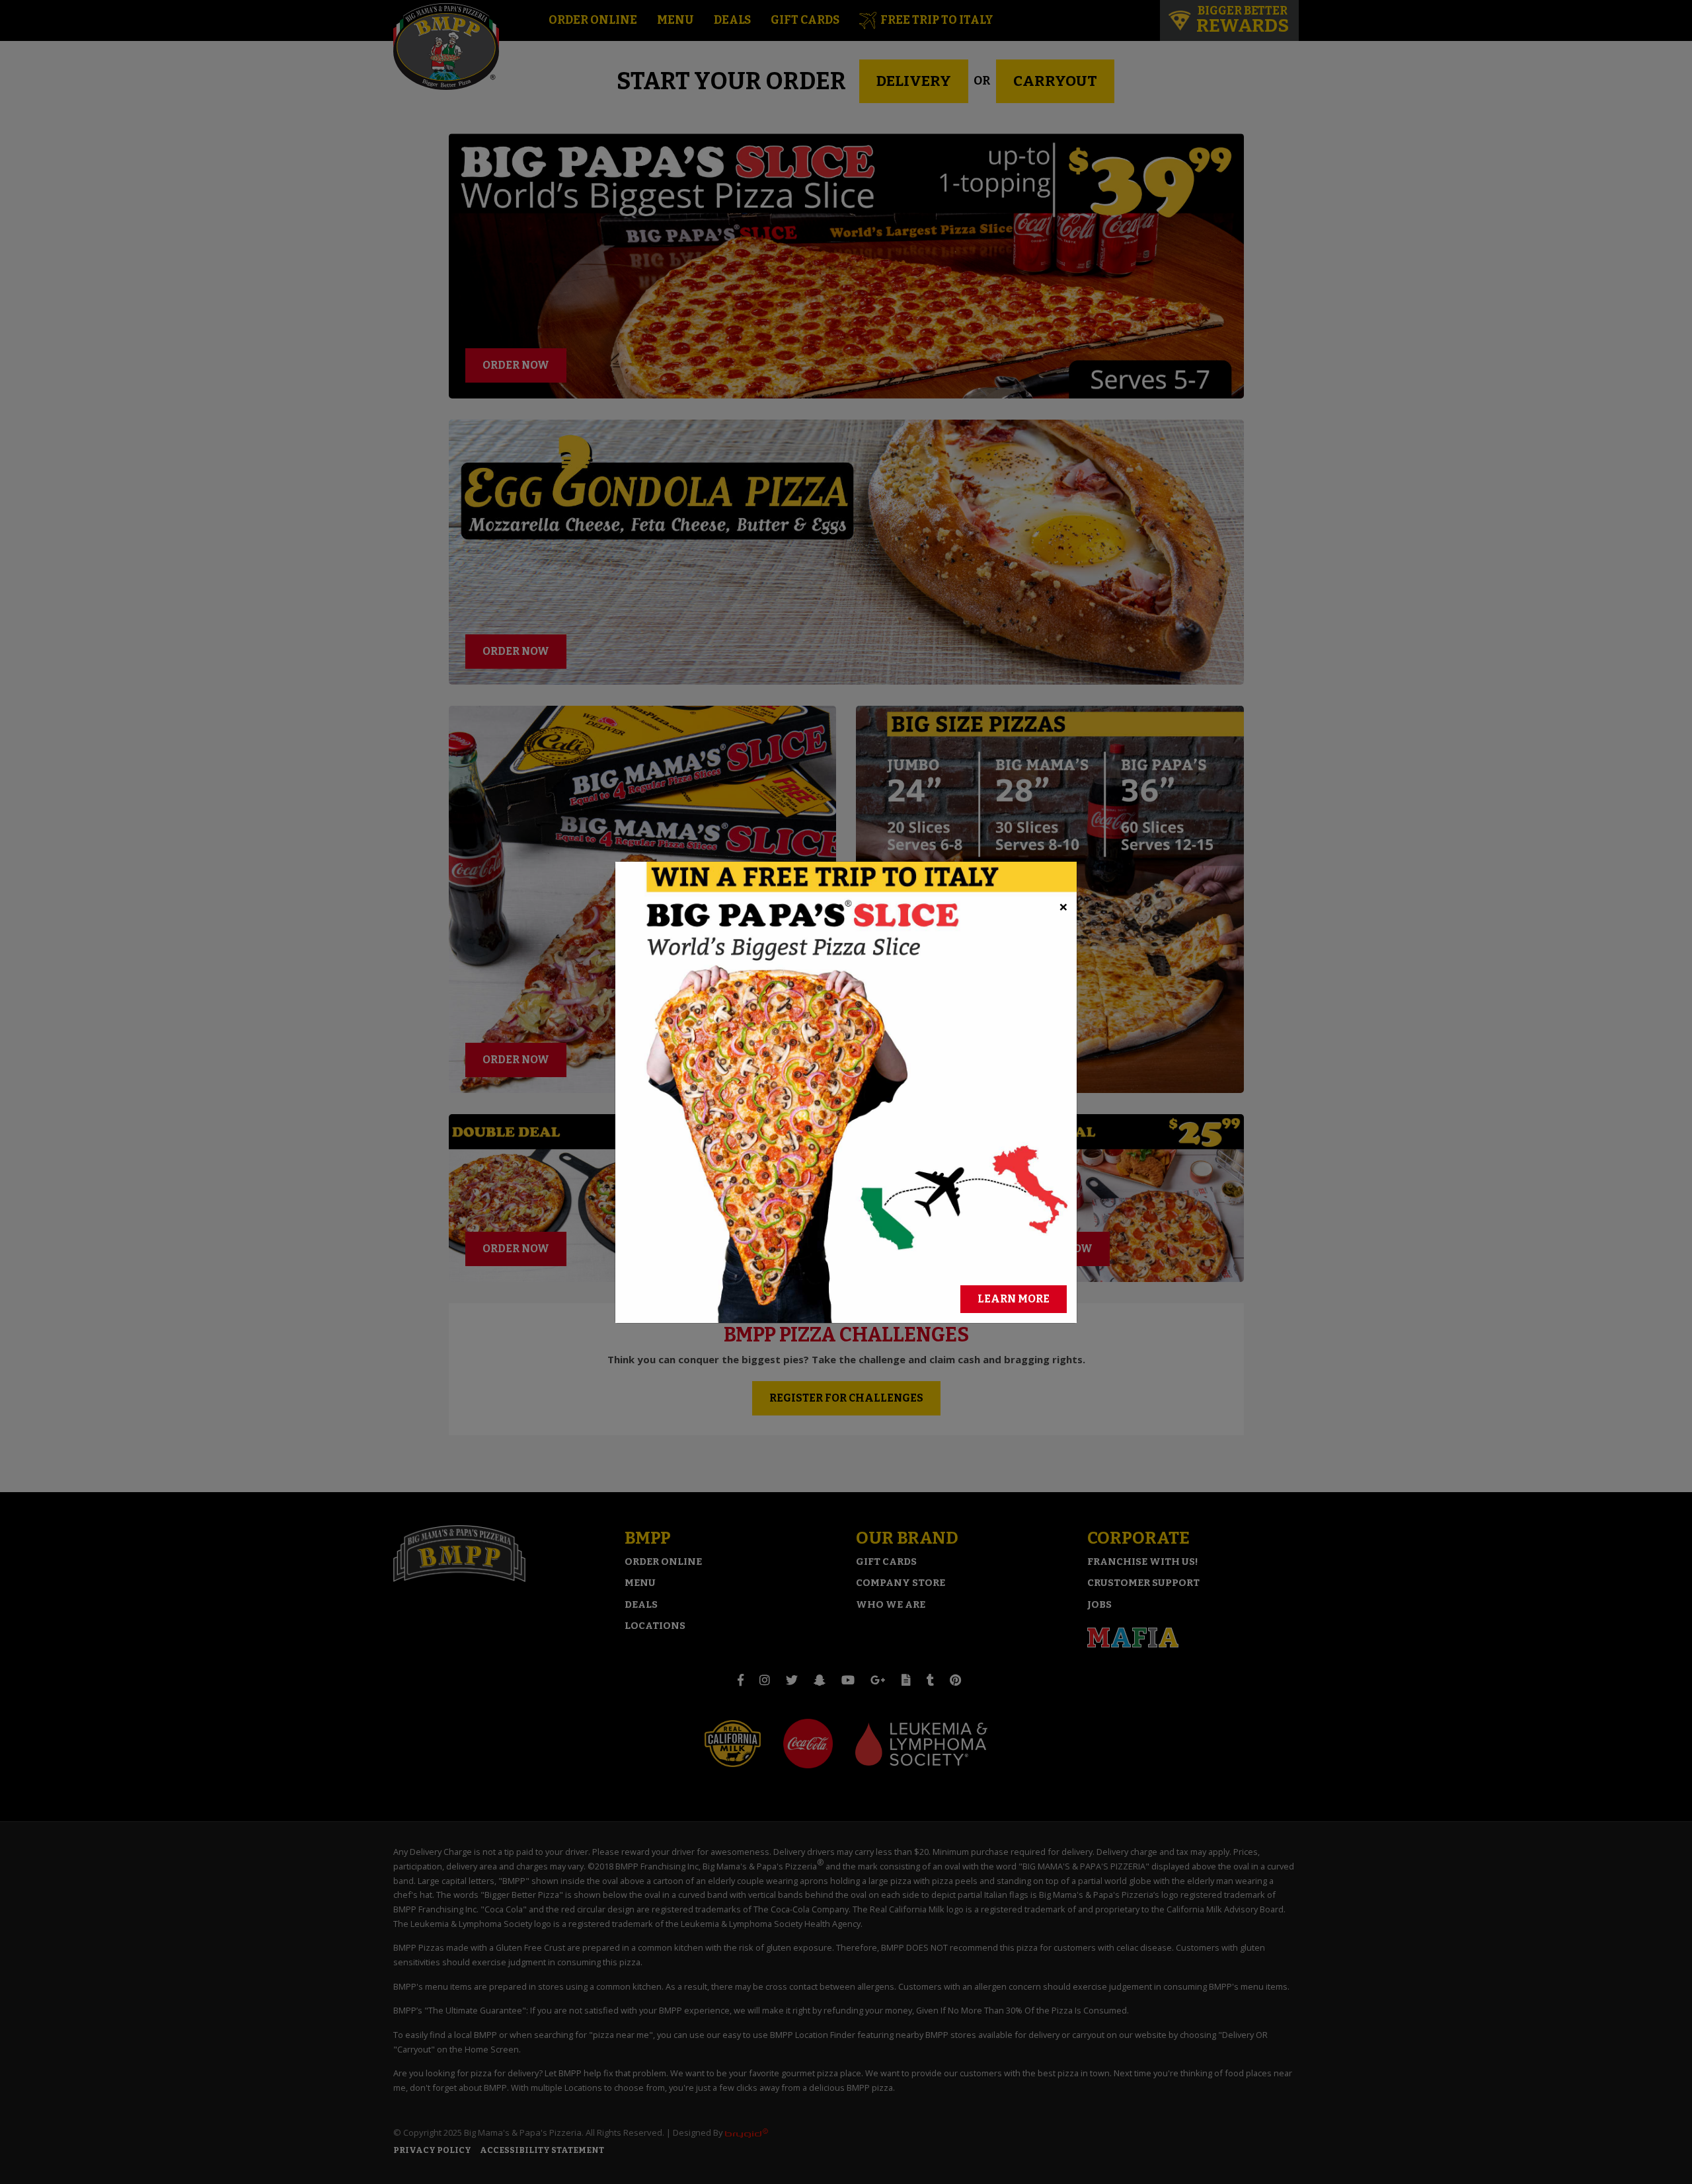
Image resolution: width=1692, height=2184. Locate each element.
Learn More (1014, 1299)
